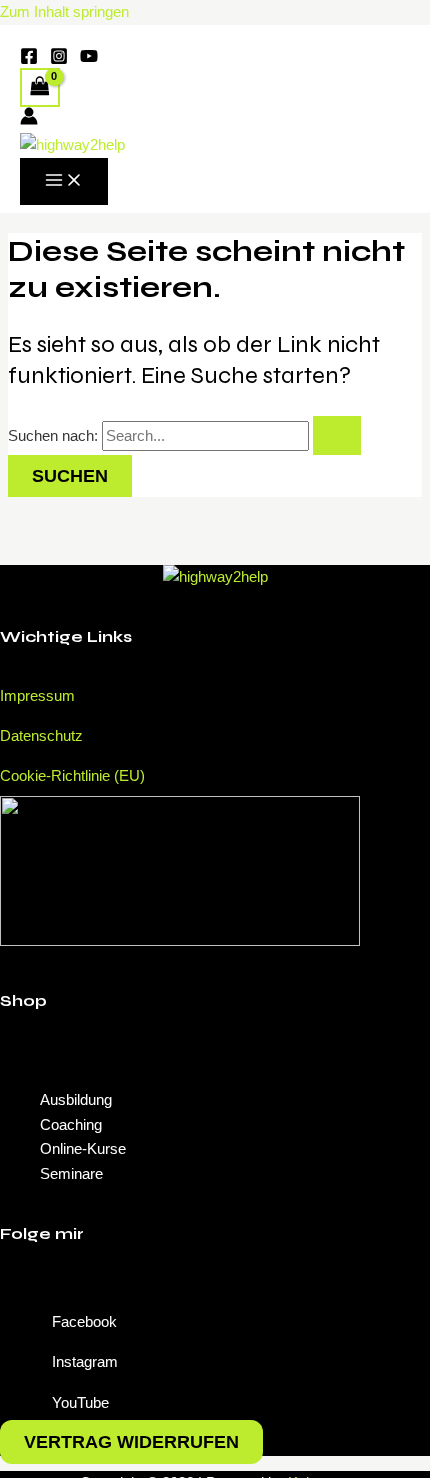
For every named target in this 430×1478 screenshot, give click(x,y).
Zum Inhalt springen (64, 11)
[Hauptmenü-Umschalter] (64, 181)
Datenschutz (41, 735)
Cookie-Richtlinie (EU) (72, 775)
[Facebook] (29, 59)
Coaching (71, 1124)
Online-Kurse (83, 1148)
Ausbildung (76, 1099)
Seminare (71, 1173)
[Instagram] (59, 59)
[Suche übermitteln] (337, 435)
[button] (215, 1060)
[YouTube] (89, 59)
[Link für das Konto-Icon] (29, 120)
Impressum (37, 695)
